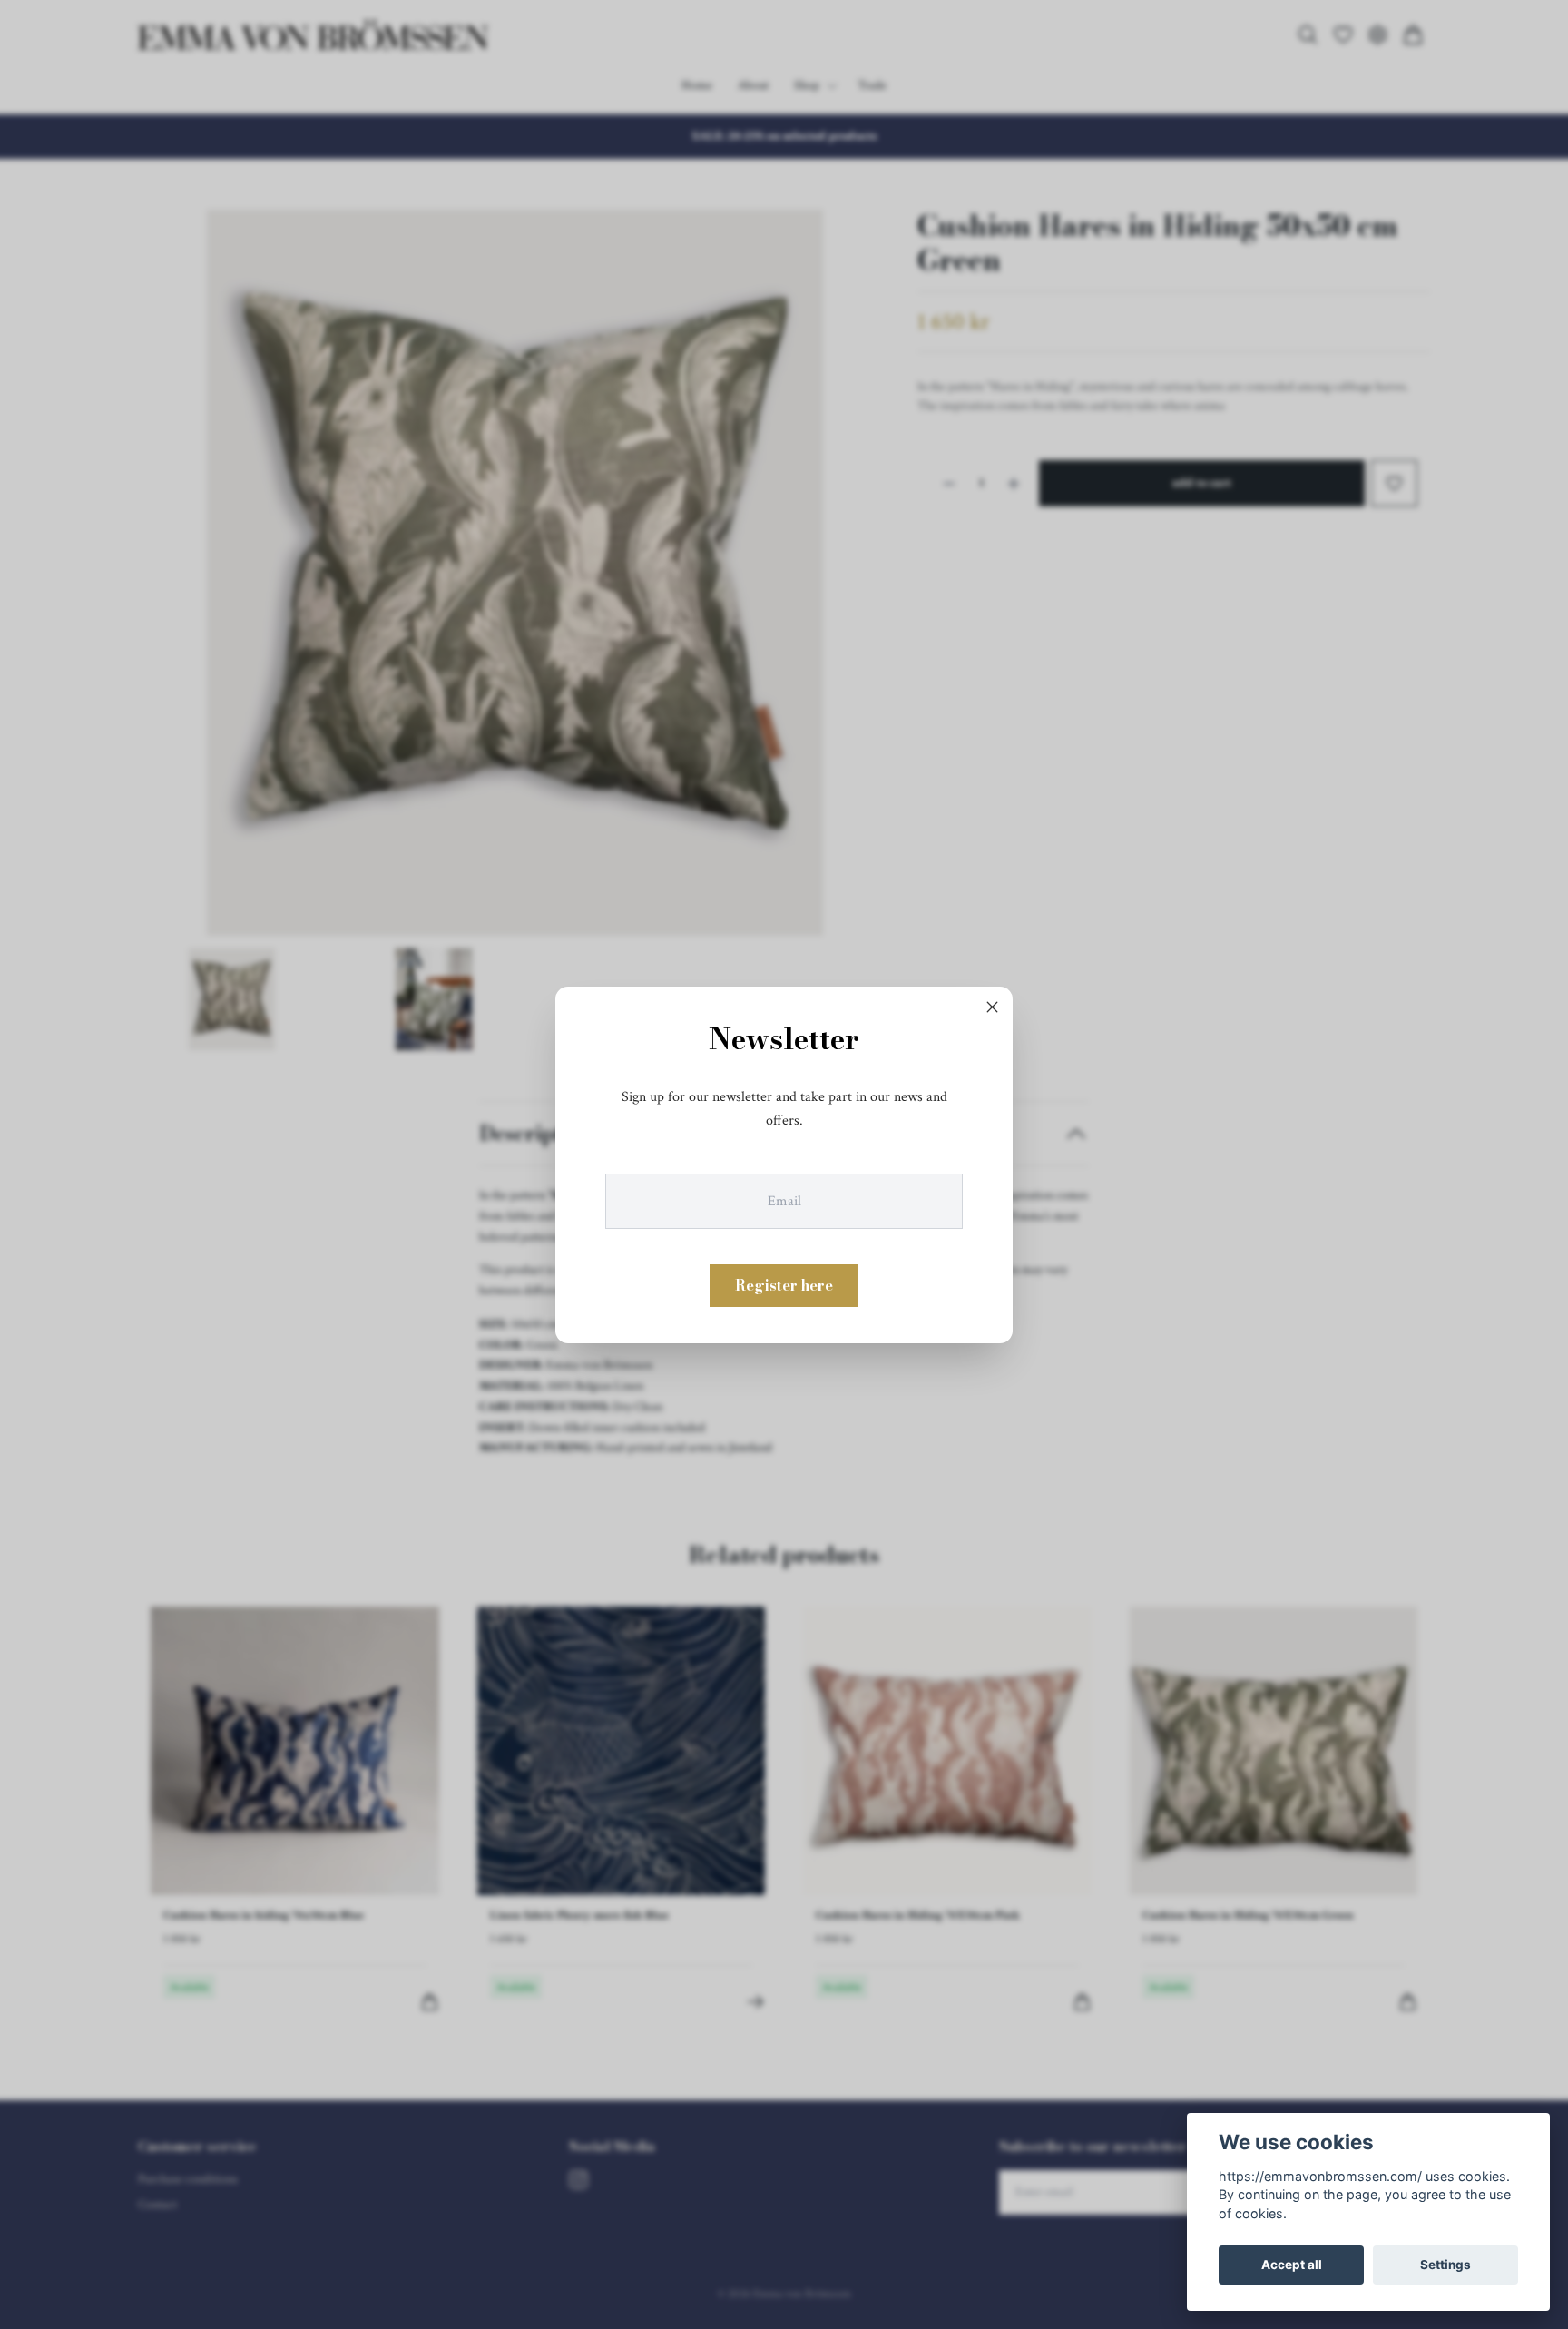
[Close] (993, 1007)
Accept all (1292, 2265)
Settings (1445, 2265)
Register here (784, 1284)
